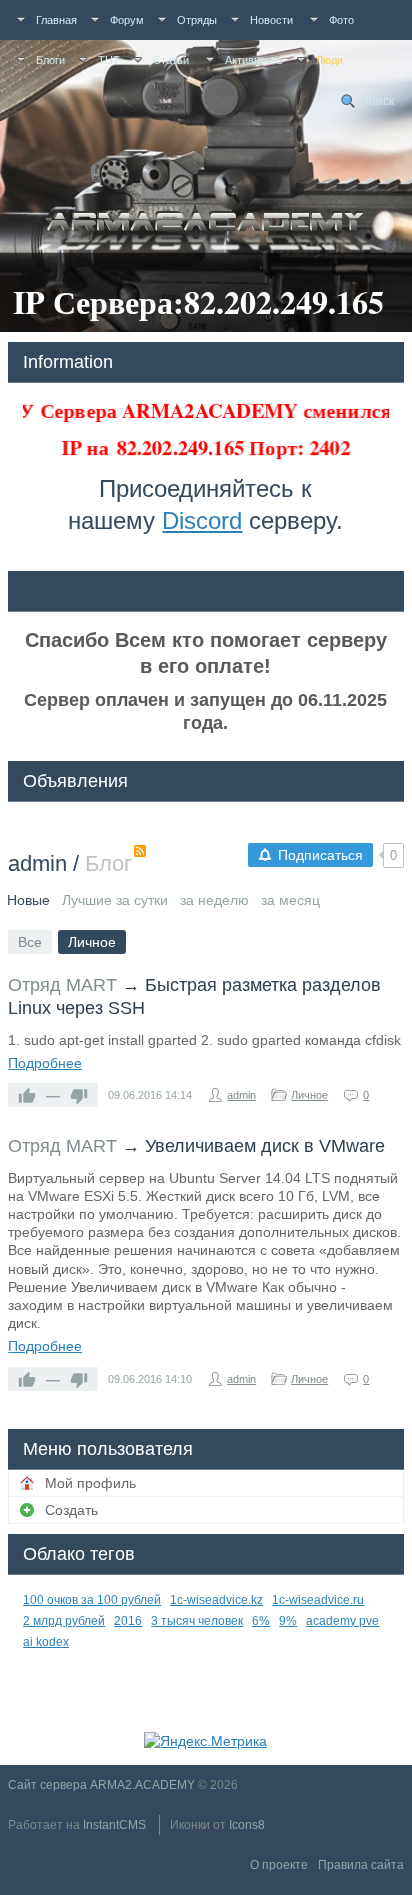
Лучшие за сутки (115, 900)
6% (261, 1621)
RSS (140, 851)
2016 (128, 1621)
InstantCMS (114, 1825)
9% (288, 1621)
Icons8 (247, 1825)
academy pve (342, 1621)
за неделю (214, 900)
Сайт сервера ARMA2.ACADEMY (101, 1785)
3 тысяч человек (197, 1621)
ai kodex (46, 1642)
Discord (202, 520)
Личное (309, 1095)
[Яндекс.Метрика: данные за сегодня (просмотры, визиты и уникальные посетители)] (205, 1741)
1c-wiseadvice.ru (318, 1600)
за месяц (290, 900)
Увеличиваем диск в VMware (265, 1146)
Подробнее (45, 1063)
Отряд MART (62, 985)
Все (30, 942)
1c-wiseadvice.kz (216, 1600)
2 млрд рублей (64, 1621)
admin (37, 863)
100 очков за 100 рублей (92, 1600)
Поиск (377, 101)
